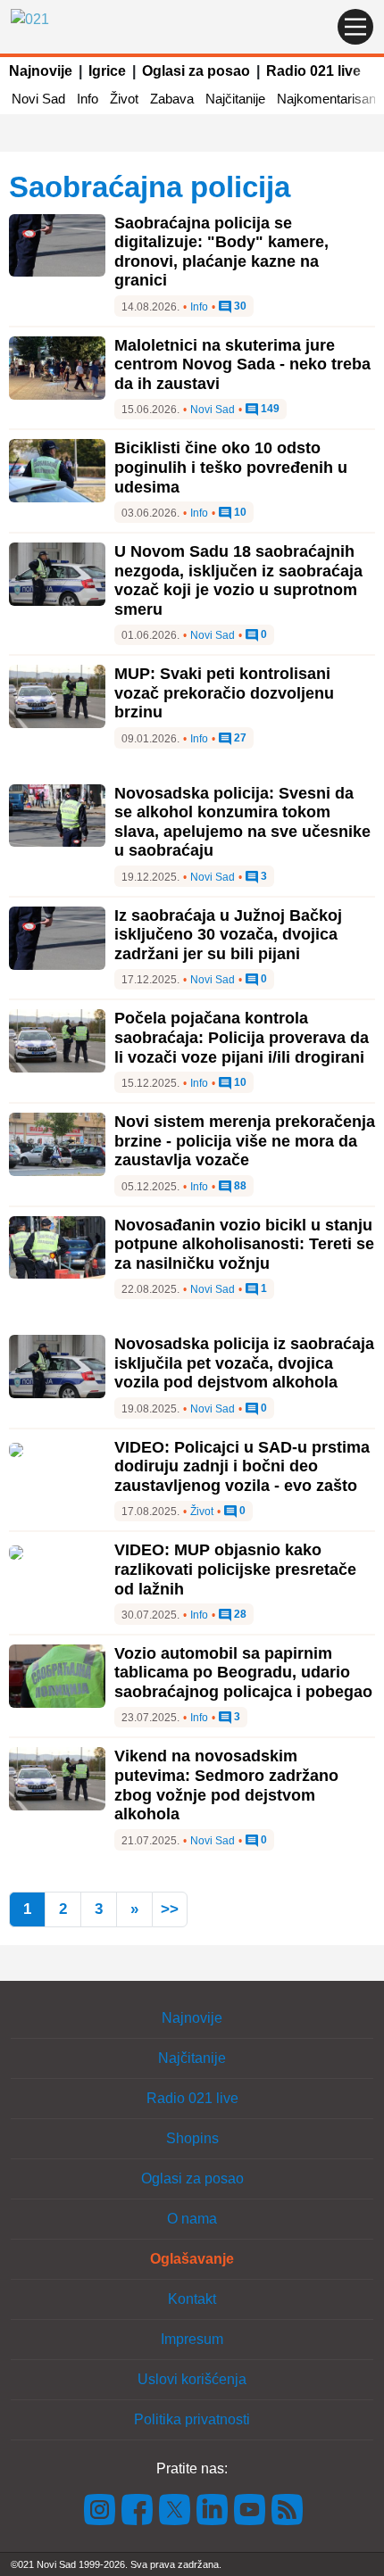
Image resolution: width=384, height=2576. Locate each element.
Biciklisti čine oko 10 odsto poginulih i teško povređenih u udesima (231, 467)
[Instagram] (100, 2508)
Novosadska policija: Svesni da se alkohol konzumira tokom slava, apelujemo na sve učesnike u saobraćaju (242, 822)
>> (170, 1909)
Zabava (172, 99)
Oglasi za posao (196, 71)
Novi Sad (38, 99)
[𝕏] (175, 2508)
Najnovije (41, 71)
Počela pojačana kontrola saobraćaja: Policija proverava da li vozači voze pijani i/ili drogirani (242, 1037)
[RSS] (286, 2508)
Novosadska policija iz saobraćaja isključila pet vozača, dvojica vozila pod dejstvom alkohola (244, 1363)
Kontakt (192, 2299)
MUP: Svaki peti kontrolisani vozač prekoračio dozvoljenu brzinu (224, 693)
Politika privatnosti (192, 2419)
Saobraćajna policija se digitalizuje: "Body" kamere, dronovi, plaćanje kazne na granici (221, 252)
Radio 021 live (313, 71)
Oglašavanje (192, 2259)
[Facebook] (138, 2508)
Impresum (192, 2339)
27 (239, 738)
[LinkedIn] (213, 2508)
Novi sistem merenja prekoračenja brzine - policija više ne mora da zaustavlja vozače (245, 1141)
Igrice (107, 71)
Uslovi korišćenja (192, 2379)
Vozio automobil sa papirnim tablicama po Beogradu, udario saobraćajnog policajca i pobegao (243, 1673)
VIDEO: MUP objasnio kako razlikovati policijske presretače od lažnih (235, 1569)
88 (239, 1186)
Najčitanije (235, 99)
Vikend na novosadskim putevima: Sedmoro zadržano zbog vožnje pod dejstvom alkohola (226, 1785)
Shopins (192, 2138)
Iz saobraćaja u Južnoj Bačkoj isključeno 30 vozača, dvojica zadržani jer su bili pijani (228, 935)
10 (239, 513)
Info (88, 99)
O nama (192, 2219)
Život (124, 99)
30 (239, 306)
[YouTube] (250, 2508)
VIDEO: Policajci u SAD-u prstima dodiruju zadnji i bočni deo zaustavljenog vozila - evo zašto (242, 1466)
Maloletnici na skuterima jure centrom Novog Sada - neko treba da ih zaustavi (242, 364)
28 (239, 1615)
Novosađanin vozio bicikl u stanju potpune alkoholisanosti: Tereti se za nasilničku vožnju (244, 1244)
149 (269, 409)
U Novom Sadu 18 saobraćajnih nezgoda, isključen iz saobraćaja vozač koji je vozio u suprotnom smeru (238, 580)
